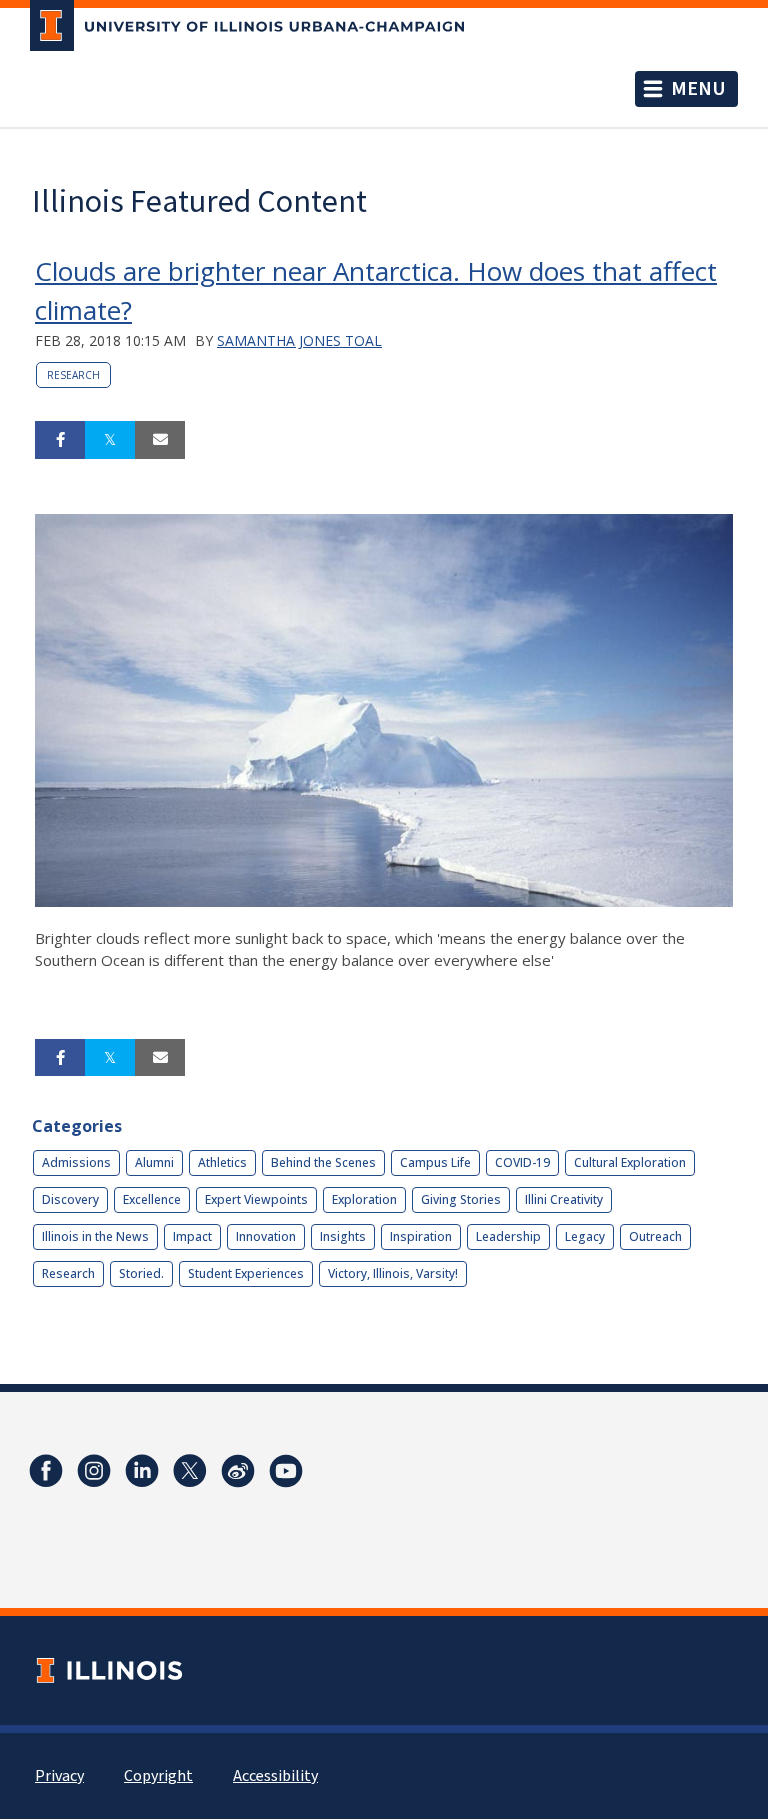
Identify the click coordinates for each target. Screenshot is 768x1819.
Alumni (154, 1162)
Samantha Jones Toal (299, 340)
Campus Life (435, 1162)
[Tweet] (110, 440)
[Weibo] (238, 1471)
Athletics (222, 1162)
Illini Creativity (564, 1199)
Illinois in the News (95, 1236)
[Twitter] (190, 1471)
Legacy (585, 1236)
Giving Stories (461, 1199)
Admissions (76, 1162)
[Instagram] (94, 1471)
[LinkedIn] (142, 1471)
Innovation (266, 1236)
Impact (192, 1236)
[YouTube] (286, 1471)
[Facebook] (46, 1471)
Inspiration (421, 1236)
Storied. (141, 1273)
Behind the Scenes (323, 1162)
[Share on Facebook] (60, 440)
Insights (343, 1236)
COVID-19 (522, 1162)
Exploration (364, 1199)
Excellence (152, 1199)
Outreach (655, 1236)
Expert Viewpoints (256, 1199)
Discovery (70, 1199)
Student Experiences (246, 1273)
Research (73, 375)
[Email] (160, 440)
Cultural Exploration (630, 1162)
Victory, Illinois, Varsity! (393, 1273)
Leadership (508, 1236)
